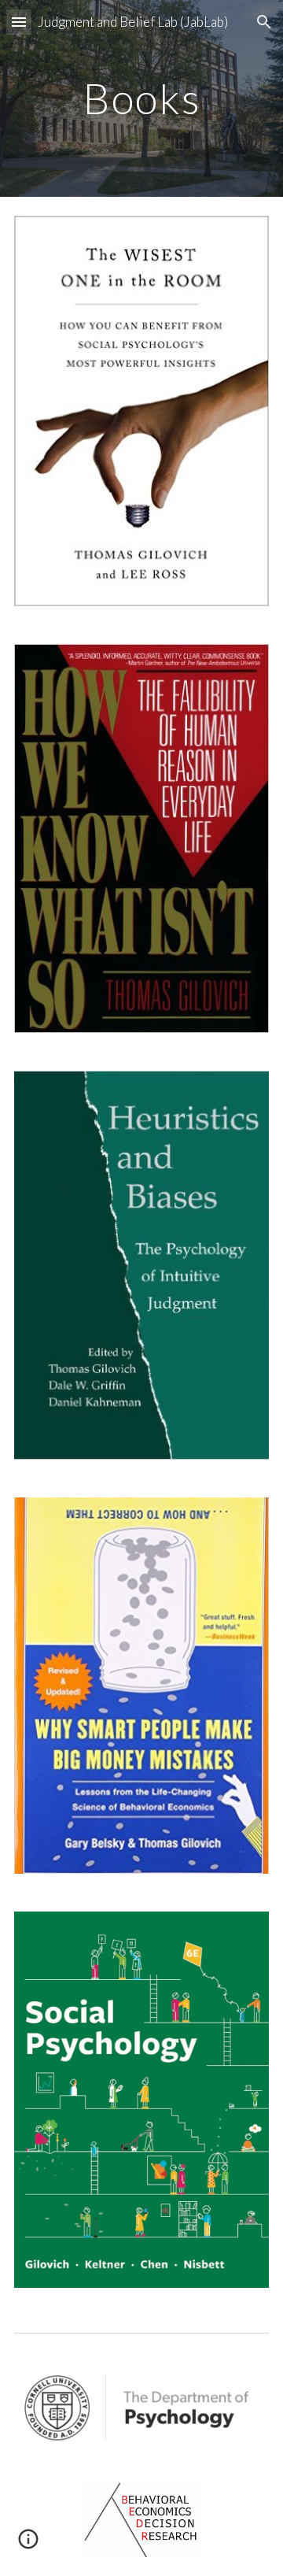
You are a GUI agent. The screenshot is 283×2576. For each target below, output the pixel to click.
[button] (19, 22)
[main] (141, 98)
